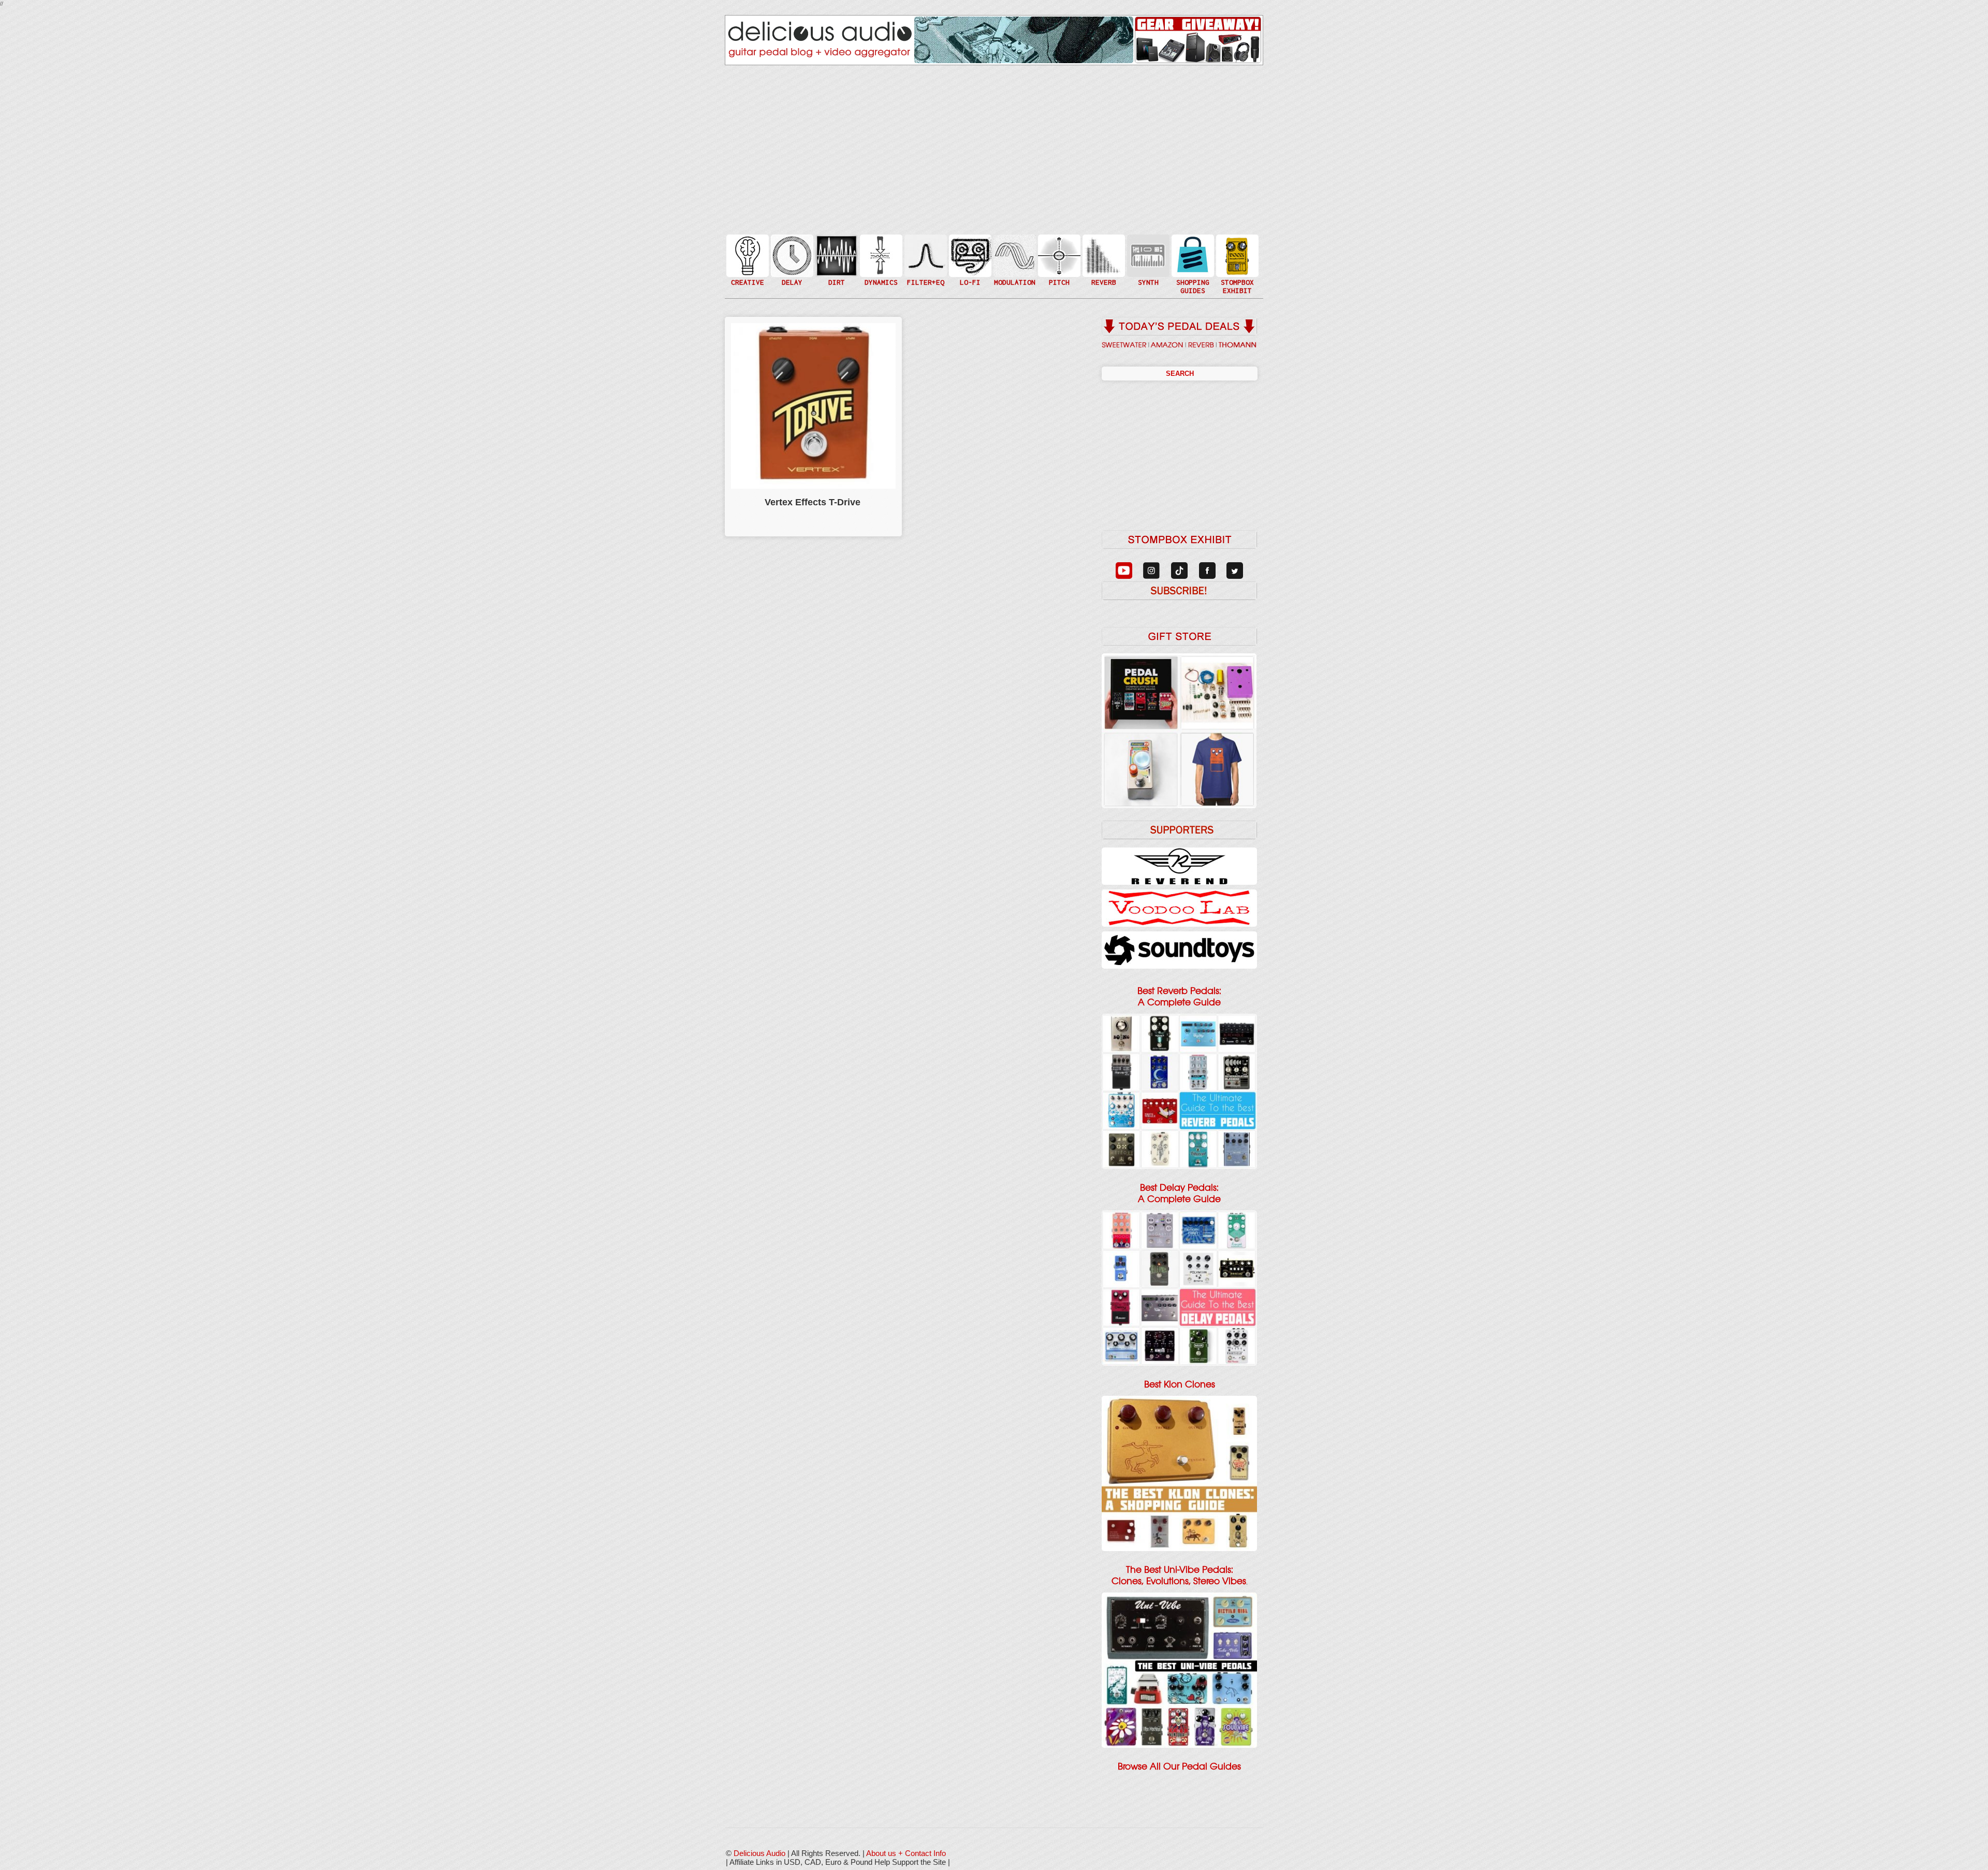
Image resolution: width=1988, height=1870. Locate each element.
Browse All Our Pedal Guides (1179, 1766)
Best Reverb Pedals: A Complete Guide (1179, 997)
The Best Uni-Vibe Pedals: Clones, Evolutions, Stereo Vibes (1179, 1575)
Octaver (1058, 276)
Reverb (1103, 260)
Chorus (1014, 244)
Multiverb (1103, 249)
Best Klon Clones (1180, 1384)
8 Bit (969, 271)
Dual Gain (836, 282)
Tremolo (1014, 276)
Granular (1147, 260)
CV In (1147, 249)
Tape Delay (791, 266)
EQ (925, 255)
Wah (925, 276)
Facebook (1236, 276)
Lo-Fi (969, 260)
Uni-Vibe (1014, 287)
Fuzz (836, 260)
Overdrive (836, 271)
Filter (925, 266)
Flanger (1014, 255)
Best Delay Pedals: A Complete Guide (1179, 1193)
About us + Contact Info (906, 1853)
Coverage (1236, 255)
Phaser (1014, 266)
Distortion (836, 249)
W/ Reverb (791, 276)
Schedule (1236, 266)
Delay (791, 255)
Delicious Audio (759, 1853)
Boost (880, 255)
